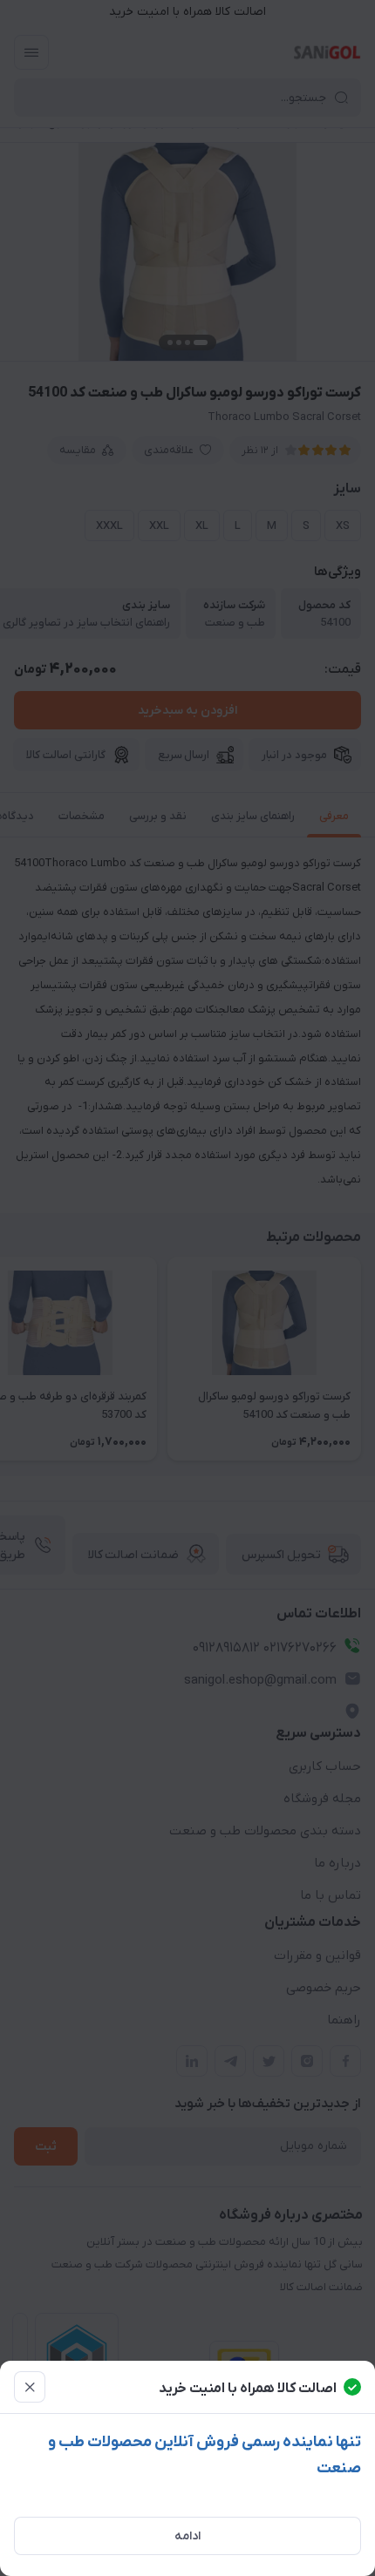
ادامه (187, 2536)
